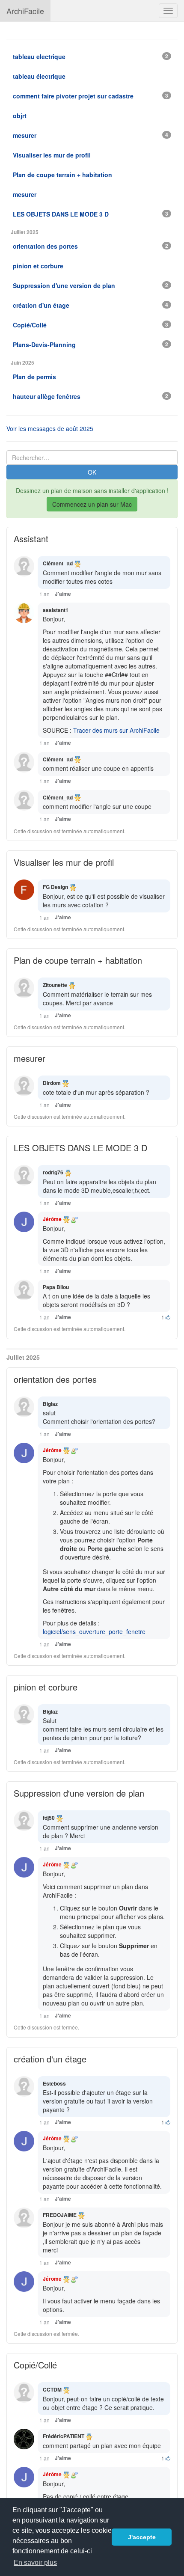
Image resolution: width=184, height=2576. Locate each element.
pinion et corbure (46, 1687)
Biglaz (50, 1404)
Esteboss (54, 2083)
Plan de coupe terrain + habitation (78, 960)
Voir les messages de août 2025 (50, 428)
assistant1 (56, 610)
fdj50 (49, 1818)
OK (92, 472)
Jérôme (52, 1219)
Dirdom (52, 1083)
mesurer (30, 1058)
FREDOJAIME (60, 2215)
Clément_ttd (58, 563)
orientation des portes (55, 1379)
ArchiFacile (25, 11)
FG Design (55, 887)
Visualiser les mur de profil (64, 862)
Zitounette (55, 985)
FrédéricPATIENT (64, 2436)
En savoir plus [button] (35, 2563)
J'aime (63, 594)
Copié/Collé (35, 2365)
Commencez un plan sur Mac (92, 504)
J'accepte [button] (142, 2537)
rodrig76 (53, 1172)
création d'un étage (50, 2059)
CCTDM (52, 2389)
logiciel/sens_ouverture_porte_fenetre (94, 1631)
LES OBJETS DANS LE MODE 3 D (80, 1148)
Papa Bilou (56, 1287)
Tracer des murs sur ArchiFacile (116, 730)
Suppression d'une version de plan (79, 1793)
